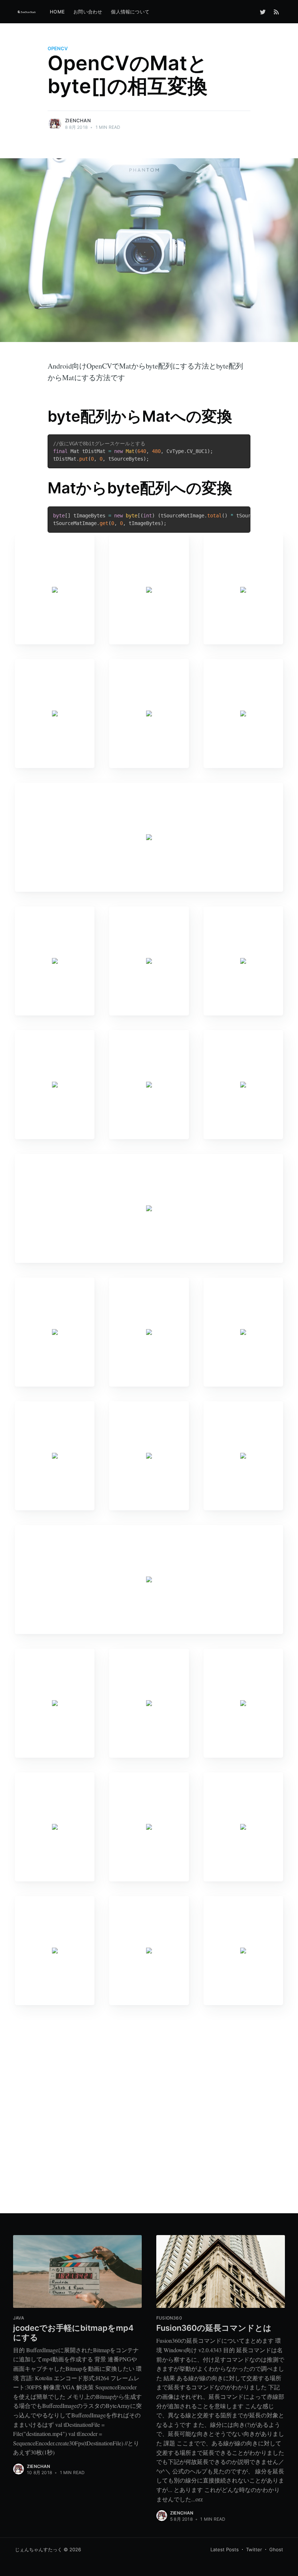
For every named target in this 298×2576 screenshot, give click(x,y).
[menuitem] (57, 12)
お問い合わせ (88, 12)
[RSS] (276, 12)
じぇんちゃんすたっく (39, 2549)
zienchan (78, 120)
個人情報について (130, 12)
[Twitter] (263, 12)
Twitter (254, 2549)
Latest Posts (225, 2549)
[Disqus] (149, 2111)
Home (57, 12)
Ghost (276, 2549)
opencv (58, 48)
